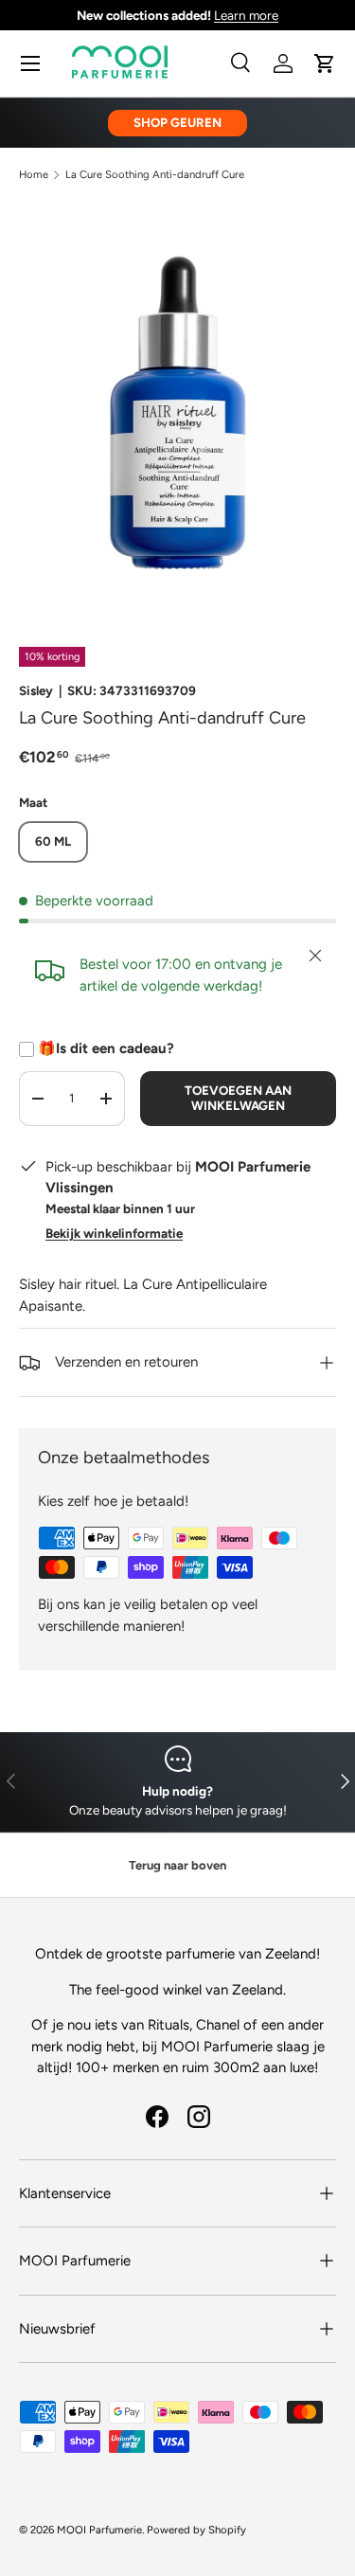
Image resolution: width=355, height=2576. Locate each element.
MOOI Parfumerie (99, 2530)
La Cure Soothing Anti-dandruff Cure (155, 175)
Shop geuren (177, 122)
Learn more (246, 15)
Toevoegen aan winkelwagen (238, 1098)
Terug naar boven (177, 1865)
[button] (325, 63)
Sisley (36, 690)
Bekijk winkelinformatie (114, 1233)
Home (34, 175)
